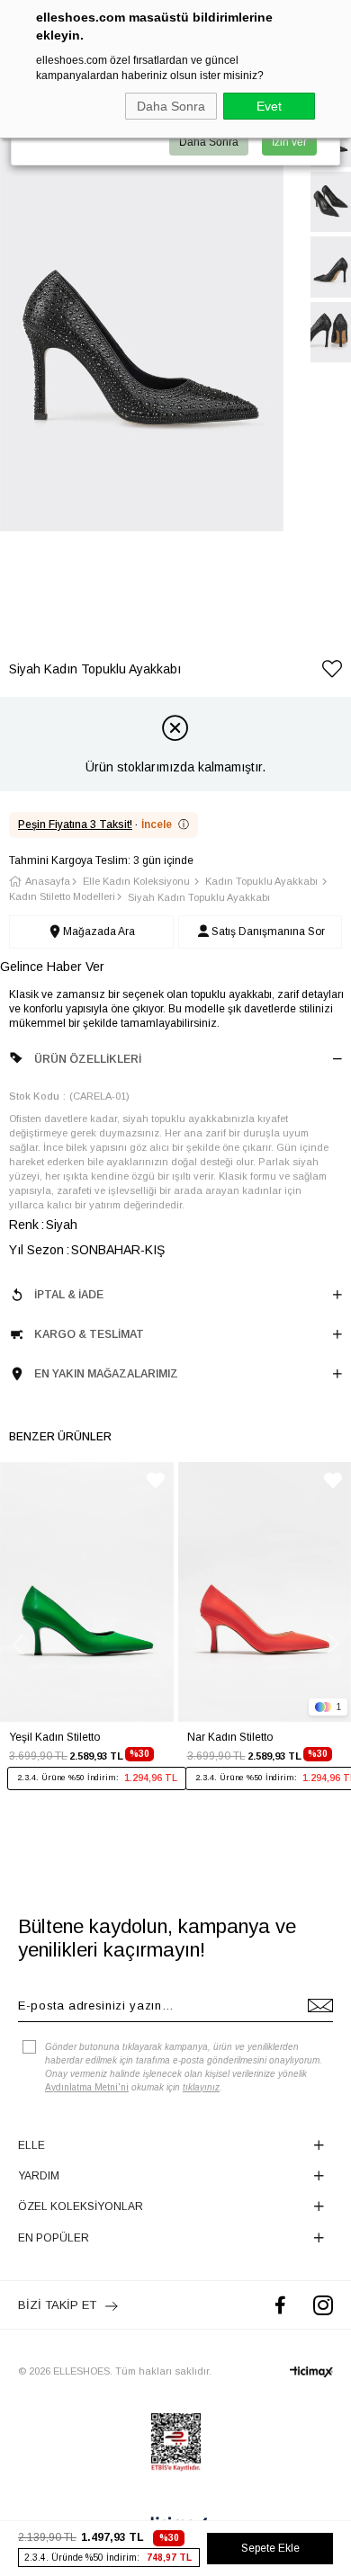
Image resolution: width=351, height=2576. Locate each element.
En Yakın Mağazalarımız (106, 1374)
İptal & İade (69, 1295)
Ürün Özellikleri (88, 1059)
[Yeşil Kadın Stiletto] (87, 1592)
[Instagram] (323, 2305)
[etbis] (176, 2442)
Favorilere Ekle (156, 1480)
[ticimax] (311, 2372)
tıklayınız (201, 2087)
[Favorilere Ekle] (332, 672)
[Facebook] (280, 2305)
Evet (269, 106)
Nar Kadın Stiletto (230, 1737)
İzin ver (289, 142)
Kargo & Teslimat (89, 1334)
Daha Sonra (171, 106)
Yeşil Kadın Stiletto (54, 1737)
